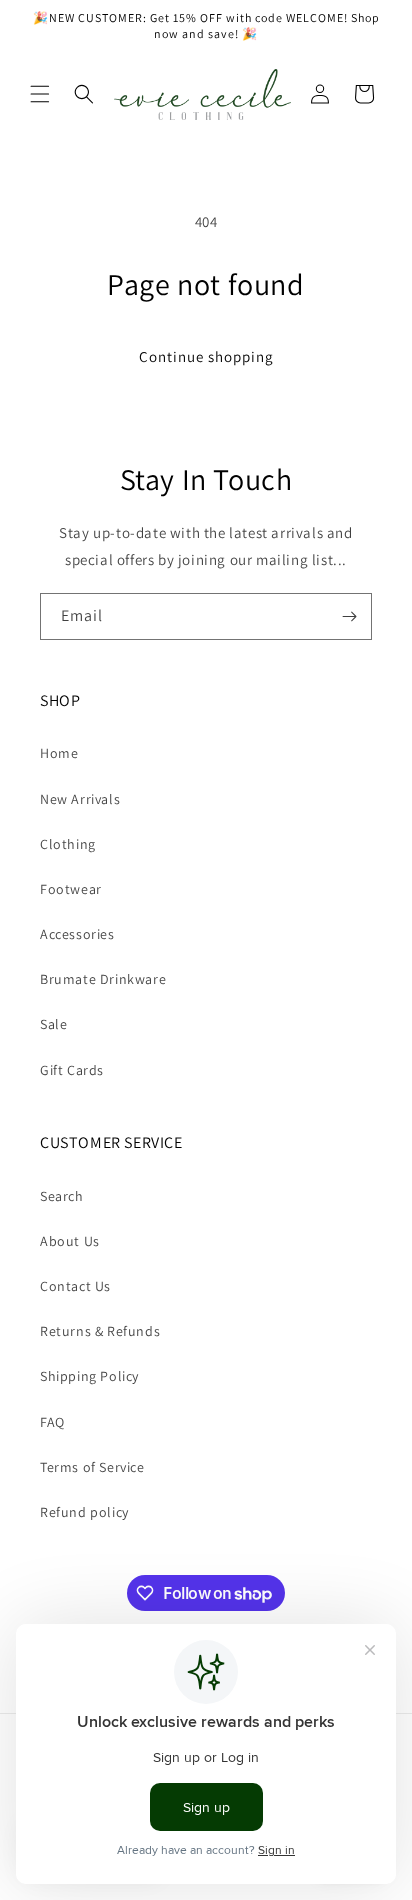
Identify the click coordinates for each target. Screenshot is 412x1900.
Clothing (68, 844)
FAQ (52, 1422)
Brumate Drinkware (103, 979)
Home (59, 753)
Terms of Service (92, 1467)
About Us (70, 1241)
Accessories (77, 934)
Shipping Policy (89, 1376)
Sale (53, 1024)
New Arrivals (80, 799)
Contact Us (75, 1286)
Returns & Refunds (100, 1331)
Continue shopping (206, 356)
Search (62, 1196)
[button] (40, 94)
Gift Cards (72, 1070)
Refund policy (84, 1512)
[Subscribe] (349, 616)
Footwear (71, 889)
